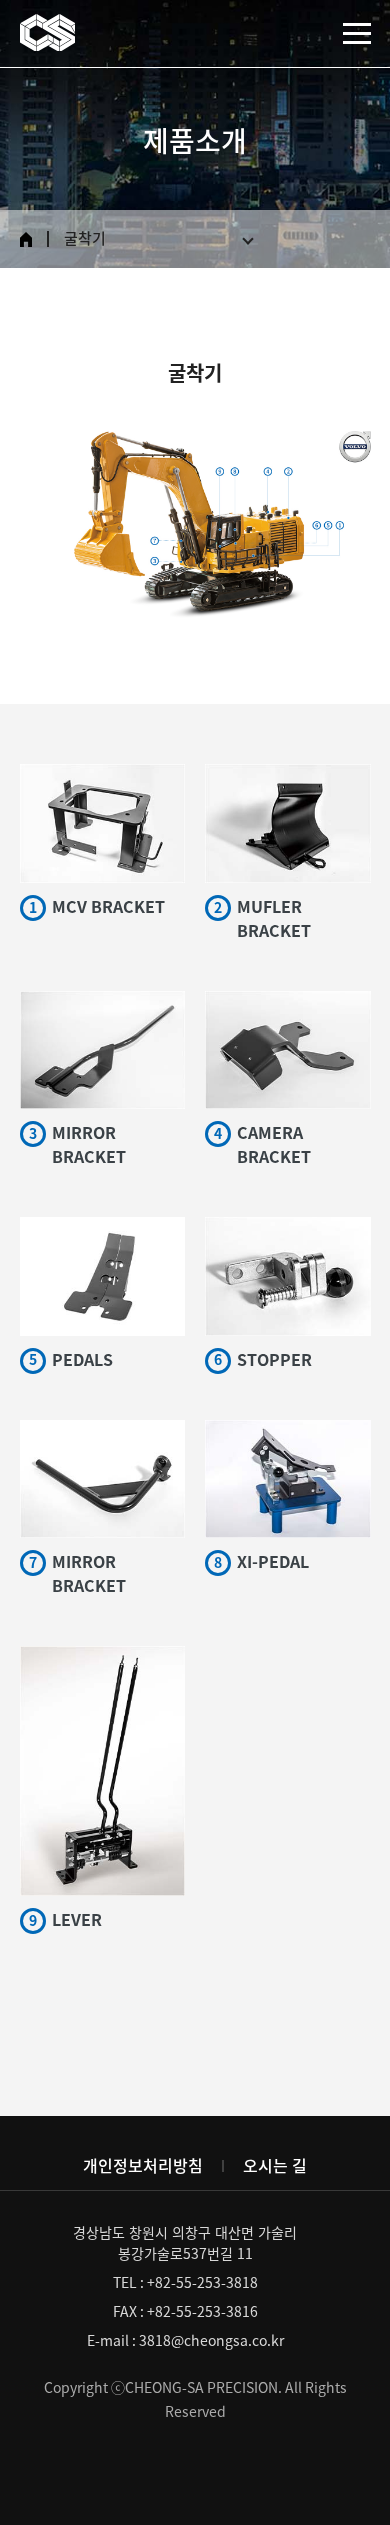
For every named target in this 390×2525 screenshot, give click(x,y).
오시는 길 (275, 2166)
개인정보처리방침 (143, 2166)
